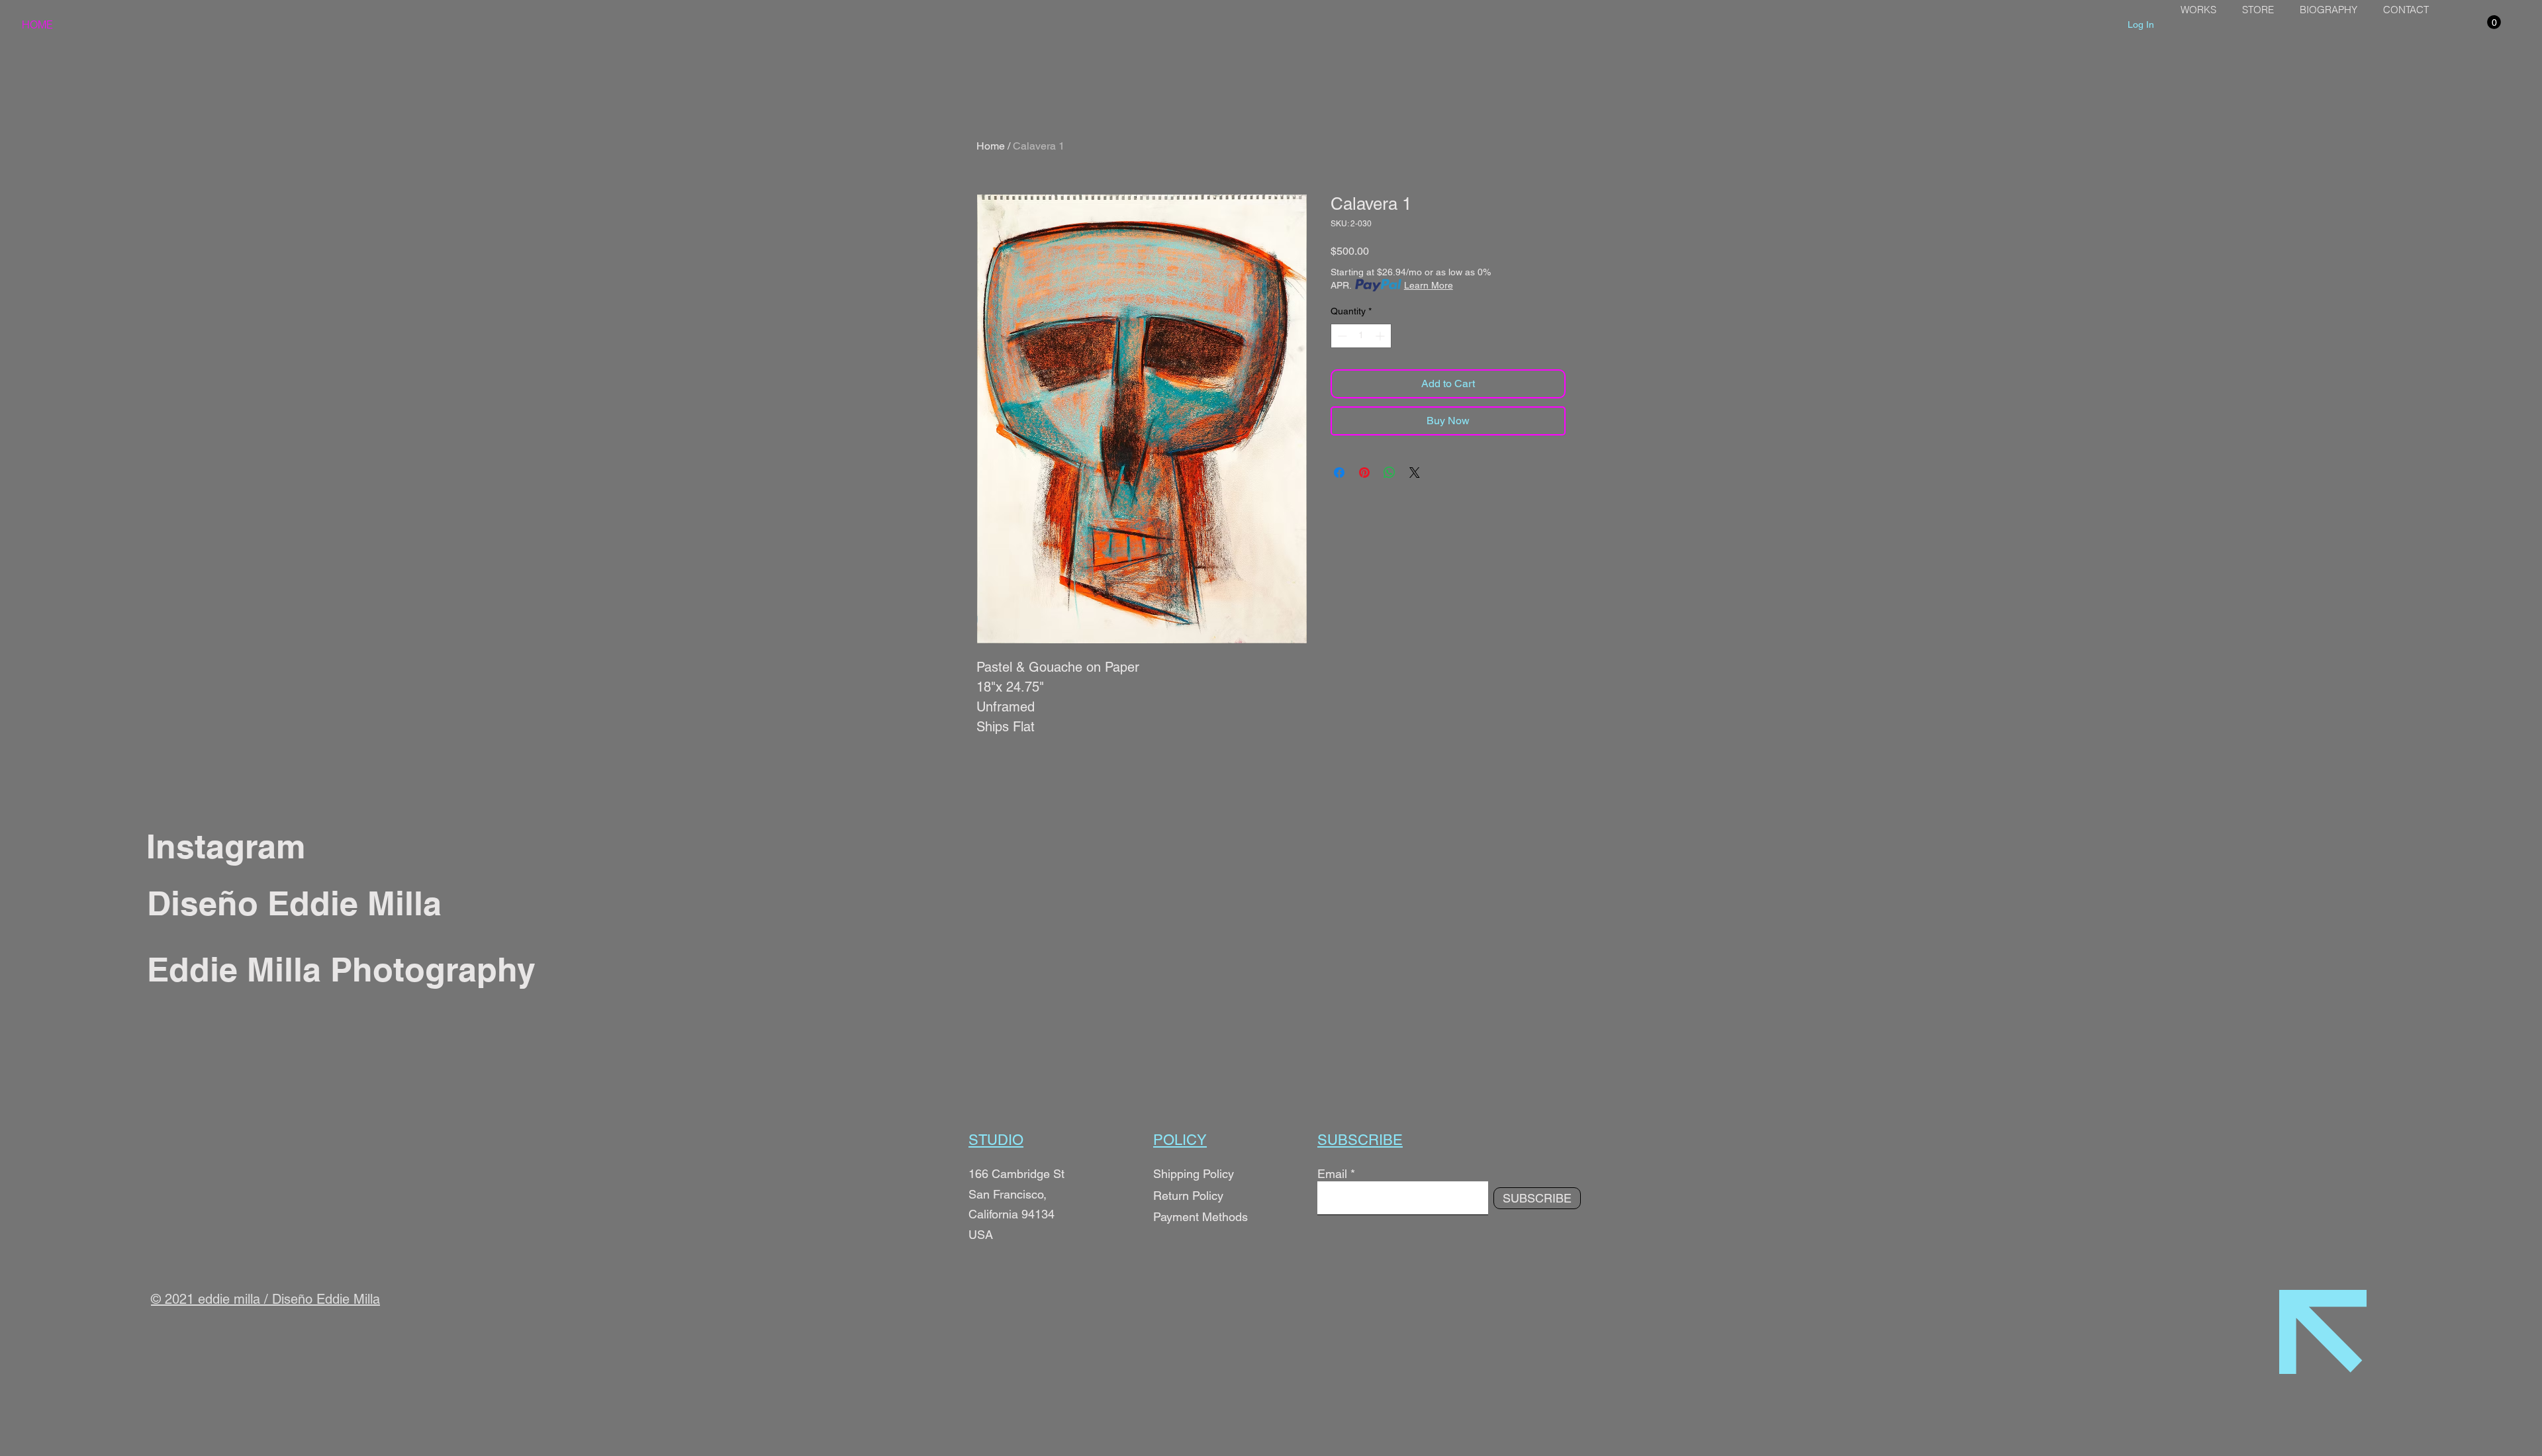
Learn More (1429, 285)
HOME (37, 24)
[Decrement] (1341, 336)
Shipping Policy (1194, 1174)
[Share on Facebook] (1339, 473)
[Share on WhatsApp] (1389, 473)
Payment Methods (1200, 1217)
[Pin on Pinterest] (1364, 473)
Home (991, 146)
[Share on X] (1415, 473)
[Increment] (1381, 336)
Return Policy (1190, 1196)
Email (1332, 1174)
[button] (2494, 22)
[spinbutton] (1361, 336)
